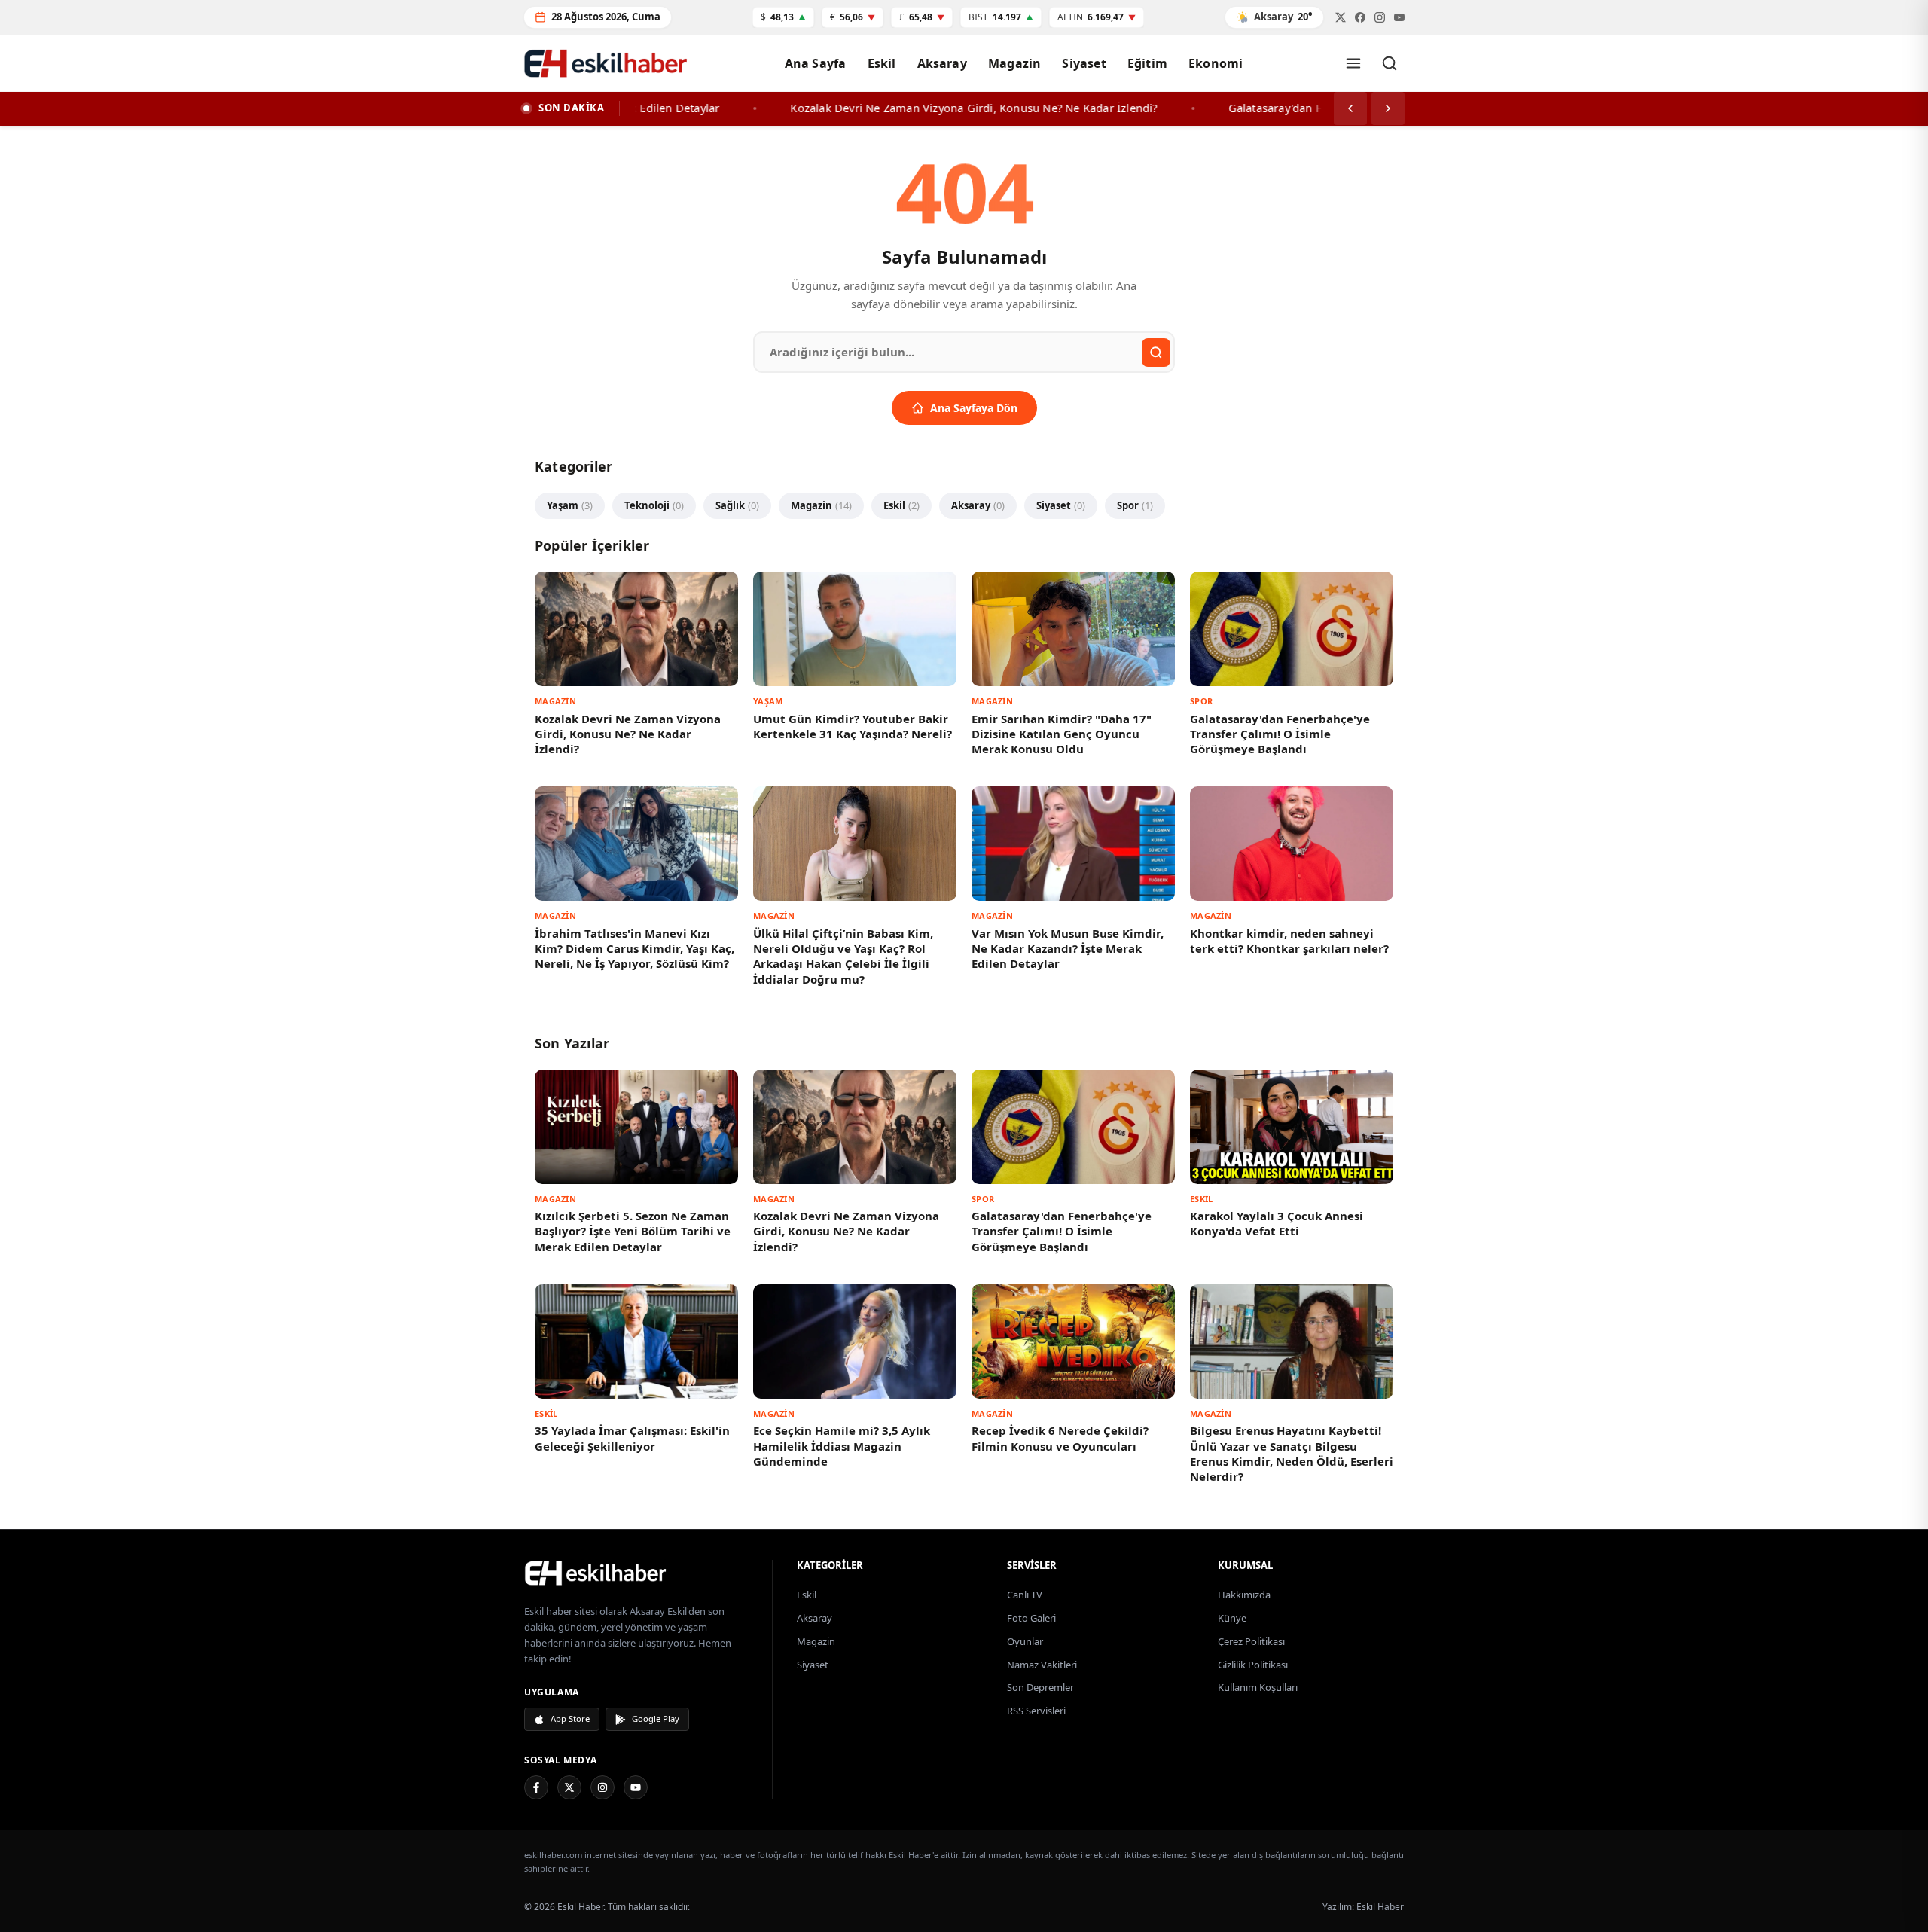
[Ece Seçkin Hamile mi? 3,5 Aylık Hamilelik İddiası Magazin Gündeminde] (855, 1341)
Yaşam (570, 505)
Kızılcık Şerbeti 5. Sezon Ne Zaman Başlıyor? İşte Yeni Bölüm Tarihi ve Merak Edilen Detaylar (633, 1231)
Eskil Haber (1380, 1907)
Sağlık (737, 505)
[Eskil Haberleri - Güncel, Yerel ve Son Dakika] (606, 63)
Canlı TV (1025, 1595)
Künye (1232, 1618)
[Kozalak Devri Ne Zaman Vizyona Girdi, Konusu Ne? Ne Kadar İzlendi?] (636, 629)
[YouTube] (636, 1787)
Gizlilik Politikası (1253, 1665)
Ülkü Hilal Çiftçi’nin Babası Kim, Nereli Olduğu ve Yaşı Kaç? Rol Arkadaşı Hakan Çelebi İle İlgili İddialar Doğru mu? (843, 956)
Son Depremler (1040, 1687)
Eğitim (1147, 63)
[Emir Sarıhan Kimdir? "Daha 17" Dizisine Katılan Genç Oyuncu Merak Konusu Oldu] (1073, 629)
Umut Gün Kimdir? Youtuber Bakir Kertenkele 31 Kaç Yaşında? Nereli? (853, 726)
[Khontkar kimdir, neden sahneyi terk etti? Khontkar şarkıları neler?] (1292, 844)
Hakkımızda (1244, 1595)
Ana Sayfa (816, 63)
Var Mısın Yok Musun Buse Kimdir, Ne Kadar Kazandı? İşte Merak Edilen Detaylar (1068, 949)
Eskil (882, 63)
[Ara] (1390, 63)
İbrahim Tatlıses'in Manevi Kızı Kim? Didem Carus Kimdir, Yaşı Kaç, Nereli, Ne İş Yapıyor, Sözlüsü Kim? (635, 949)
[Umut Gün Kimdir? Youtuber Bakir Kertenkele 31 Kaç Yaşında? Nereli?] (855, 629)
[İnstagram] (1380, 17)
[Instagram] (602, 1787)
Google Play (656, 1718)
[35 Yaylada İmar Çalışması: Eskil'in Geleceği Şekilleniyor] (636, 1341)
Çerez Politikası (1251, 1641)
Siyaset (1084, 63)
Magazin (1014, 63)
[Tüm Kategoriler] (1353, 63)
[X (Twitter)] (569, 1787)
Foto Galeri (1031, 1618)
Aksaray (942, 63)
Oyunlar (1025, 1641)
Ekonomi (1216, 63)
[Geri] (1350, 108)
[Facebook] (1360, 17)
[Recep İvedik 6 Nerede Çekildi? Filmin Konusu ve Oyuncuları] (1073, 1341)
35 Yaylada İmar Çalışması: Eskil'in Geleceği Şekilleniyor (632, 1438)
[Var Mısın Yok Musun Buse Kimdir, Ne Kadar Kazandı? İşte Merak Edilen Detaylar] (1073, 844)
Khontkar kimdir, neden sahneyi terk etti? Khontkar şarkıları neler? (1289, 941)
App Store (570, 1718)
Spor (1135, 505)
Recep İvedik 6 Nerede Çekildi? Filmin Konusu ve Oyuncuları (1060, 1438)
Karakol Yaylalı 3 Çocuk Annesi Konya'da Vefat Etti (1277, 1223)
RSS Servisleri (1036, 1711)
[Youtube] (1399, 17)
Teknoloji (654, 505)
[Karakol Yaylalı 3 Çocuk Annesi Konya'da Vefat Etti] (1292, 1127)
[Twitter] (1341, 17)
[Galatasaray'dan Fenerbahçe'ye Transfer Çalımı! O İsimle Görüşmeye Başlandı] (1292, 629)
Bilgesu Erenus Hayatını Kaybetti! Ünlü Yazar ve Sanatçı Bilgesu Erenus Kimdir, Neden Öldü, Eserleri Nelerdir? (1292, 1453)
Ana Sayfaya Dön (974, 408)
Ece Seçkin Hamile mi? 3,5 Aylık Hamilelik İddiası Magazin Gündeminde (842, 1446)
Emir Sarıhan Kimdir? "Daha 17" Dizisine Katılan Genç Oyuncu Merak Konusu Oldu (1062, 734)
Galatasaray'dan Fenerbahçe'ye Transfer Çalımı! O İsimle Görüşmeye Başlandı (1280, 734)
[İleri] (1388, 108)
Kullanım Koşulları (1258, 1687)
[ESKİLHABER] (639, 1573)
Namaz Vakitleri (1042, 1665)
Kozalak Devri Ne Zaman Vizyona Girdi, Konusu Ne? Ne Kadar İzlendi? (628, 734)
